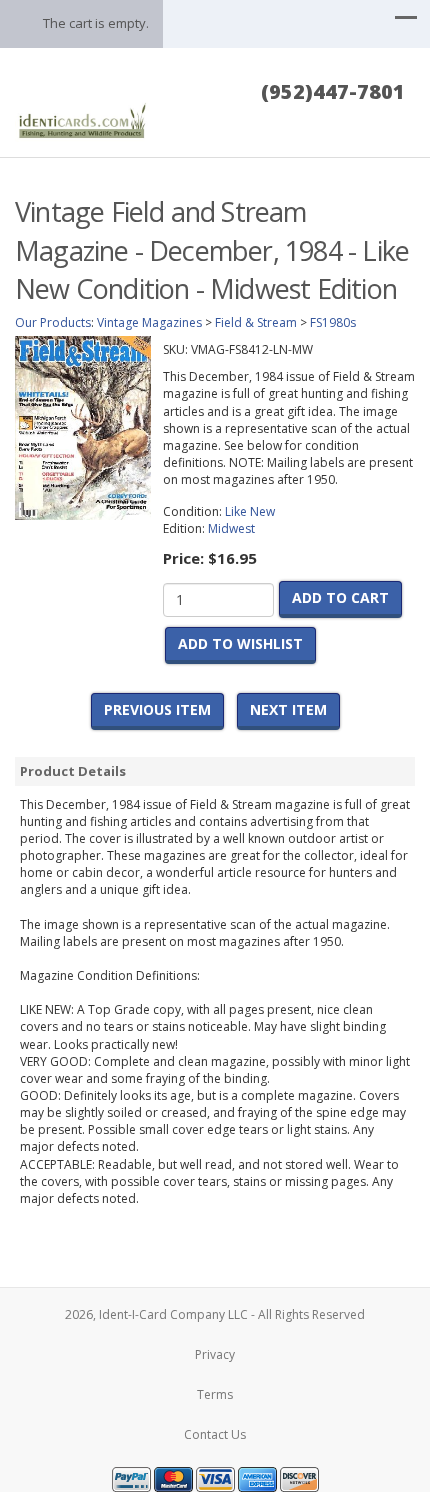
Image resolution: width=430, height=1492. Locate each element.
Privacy (215, 1354)
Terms (215, 1394)
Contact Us (215, 1434)
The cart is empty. (96, 23)
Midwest (231, 528)
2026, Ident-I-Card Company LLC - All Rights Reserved (215, 1314)
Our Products (53, 322)
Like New (250, 511)
